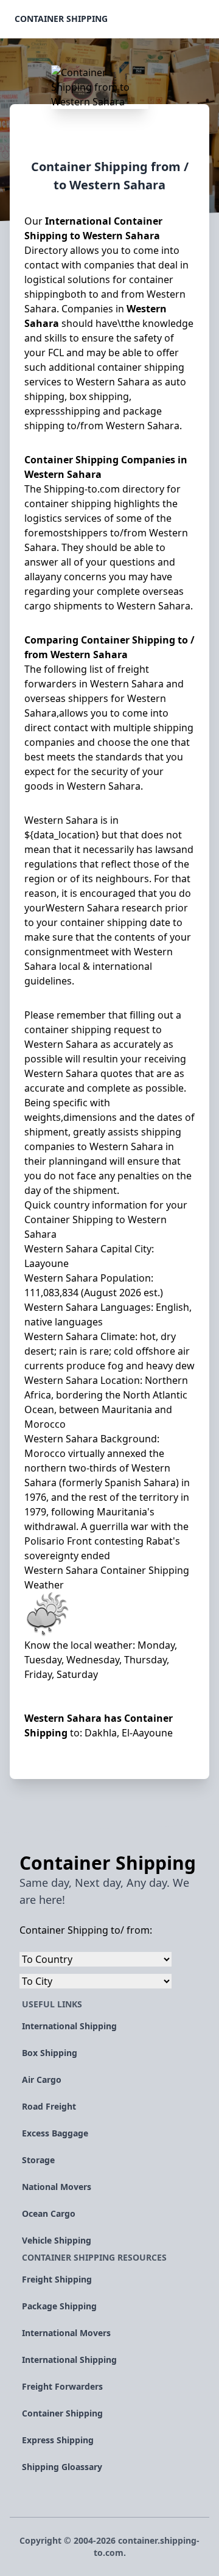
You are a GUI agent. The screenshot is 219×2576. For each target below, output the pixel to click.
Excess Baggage (55, 2133)
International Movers (66, 2333)
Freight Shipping (57, 2279)
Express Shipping (58, 2440)
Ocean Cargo (49, 2213)
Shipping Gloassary (62, 2467)
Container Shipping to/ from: (86, 1930)
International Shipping (69, 2026)
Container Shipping (61, 19)
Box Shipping (50, 2053)
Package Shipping (59, 2306)
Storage (38, 2160)
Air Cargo (42, 2079)
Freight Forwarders (62, 2386)
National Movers (57, 2187)
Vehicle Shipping (57, 2240)
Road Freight (49, 2106)
